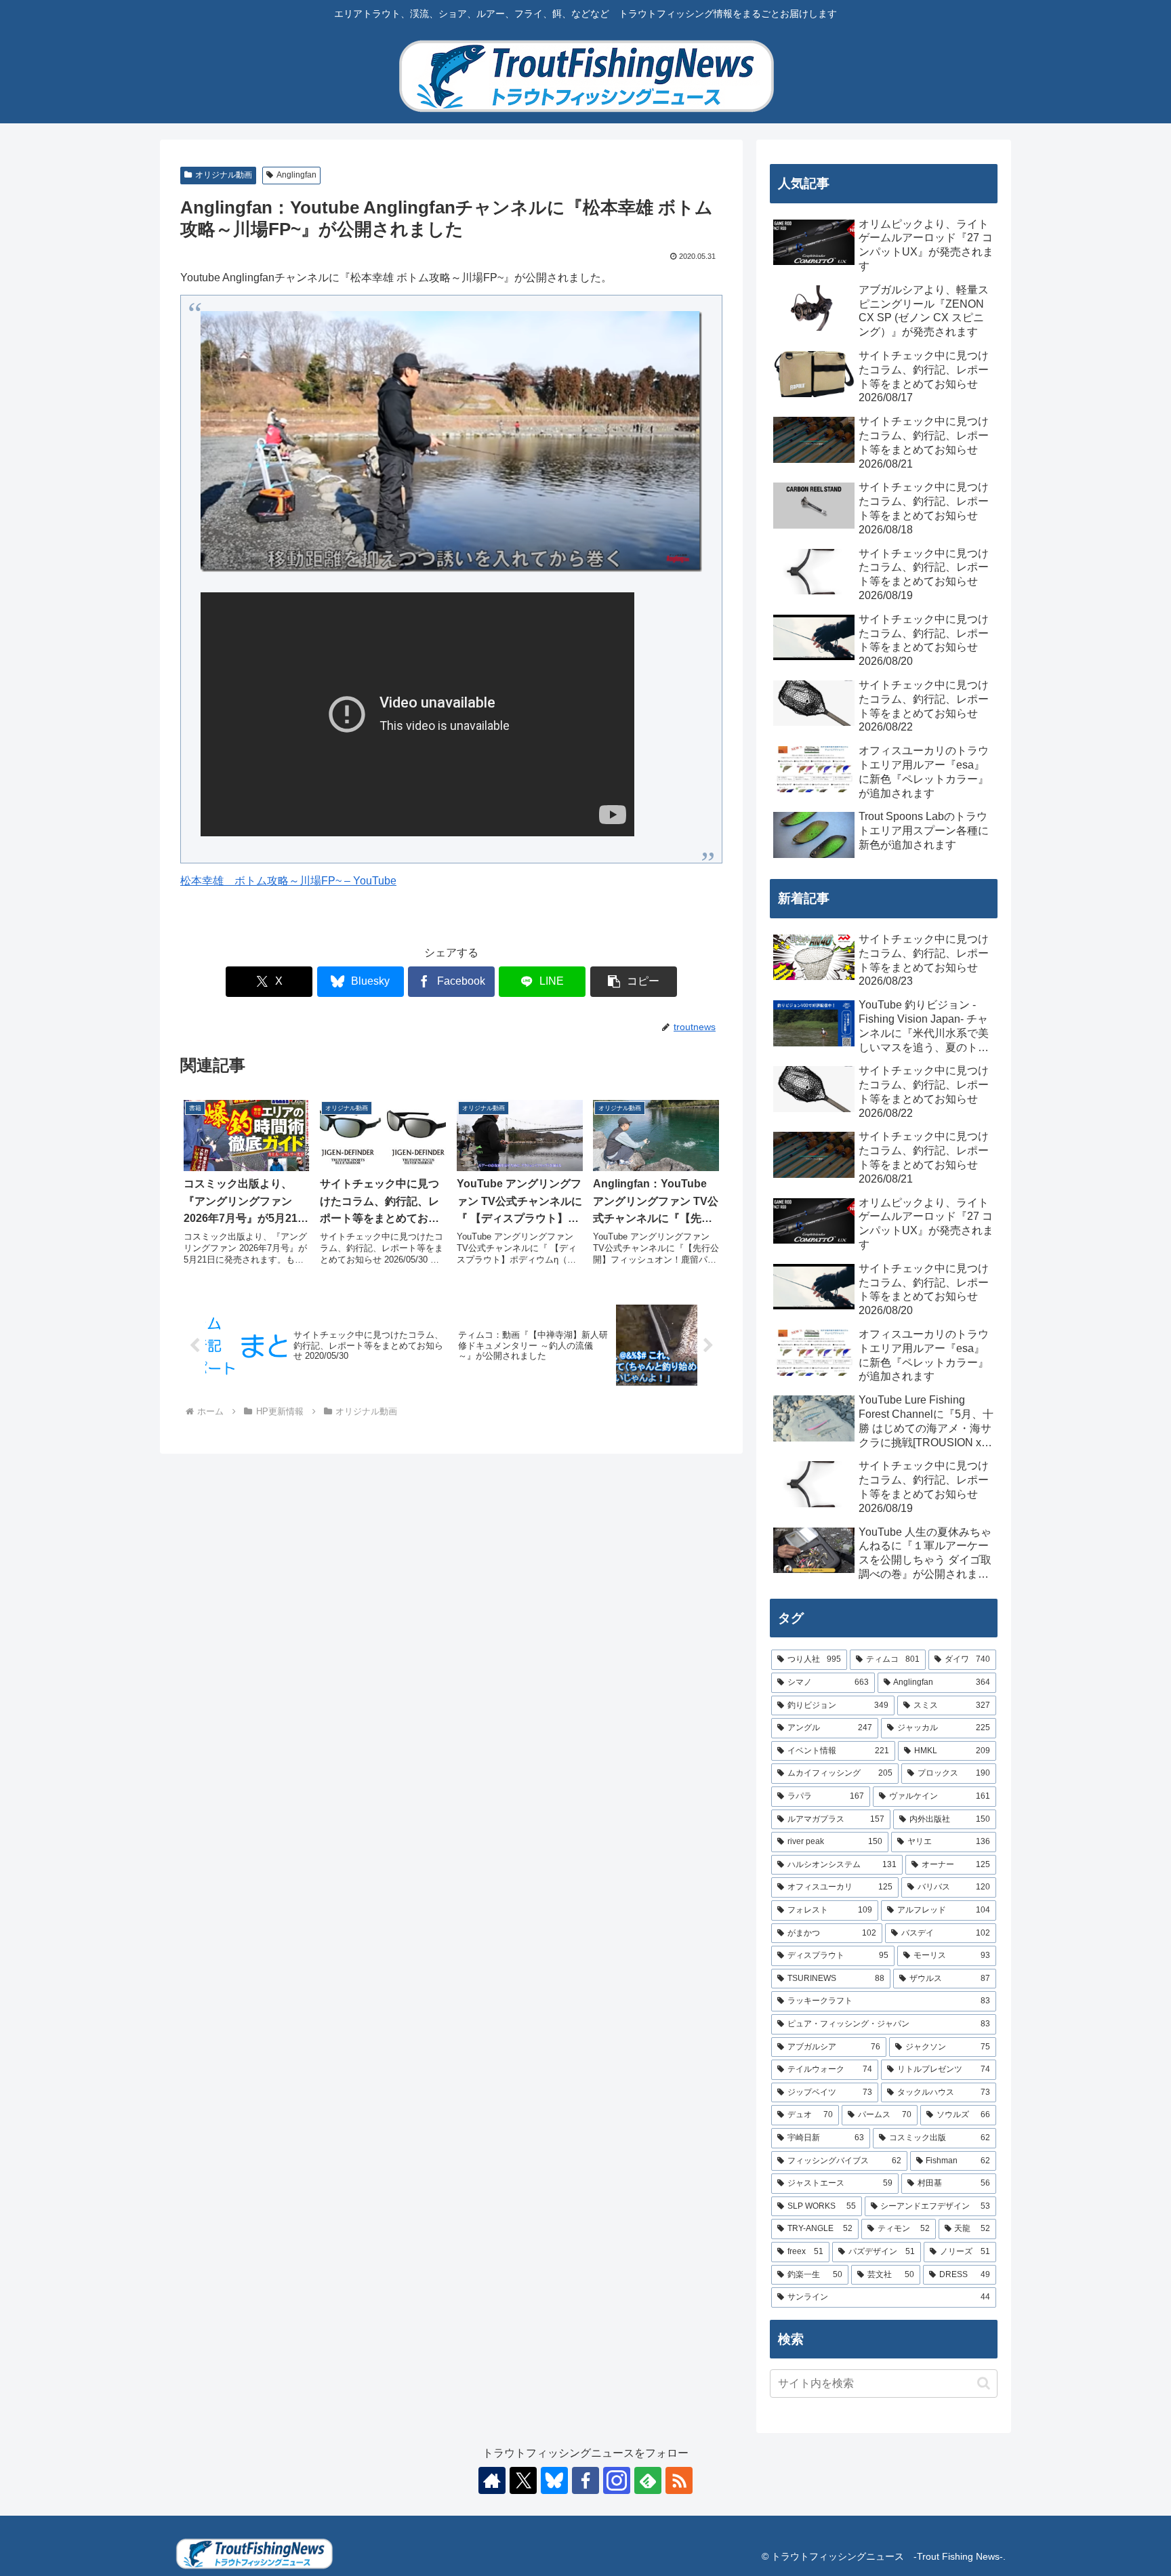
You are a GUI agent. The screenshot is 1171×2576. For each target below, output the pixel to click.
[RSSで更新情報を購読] (679, 2480)
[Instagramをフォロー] (617, 2480)
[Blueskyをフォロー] (554, 2480)
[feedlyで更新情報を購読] (648, 2480)
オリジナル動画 (224, 175)
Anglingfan (296, 175)
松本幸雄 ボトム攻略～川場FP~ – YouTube (288, 881)
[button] (634, 982)
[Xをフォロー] (523, 2480)
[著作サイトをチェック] (492, 2480)
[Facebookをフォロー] (585, 2480)
